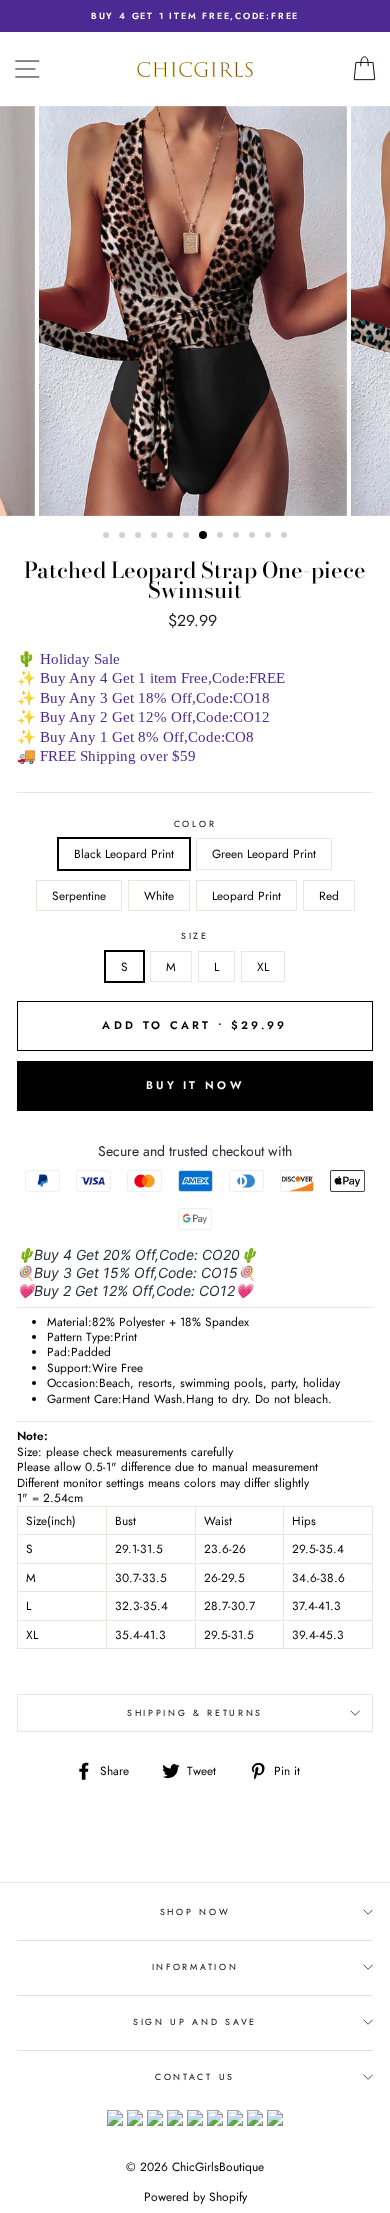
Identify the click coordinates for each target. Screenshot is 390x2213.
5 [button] (172, 537)
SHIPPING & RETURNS (195, 1712)
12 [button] (286, 537)
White (159, 895)
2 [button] (124, 537)
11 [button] (270, 537)
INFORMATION (195, 1966)
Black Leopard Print (124, 853)
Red (329, 895)
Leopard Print (246, 895)
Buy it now (195, 1085)
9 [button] (238, 537)
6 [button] (188, 537)
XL (263, 966)
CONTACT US (195, 2076)
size (195, 936)
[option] (195, 16)
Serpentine (79, 895)
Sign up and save (195, 2021)
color (195, 824)
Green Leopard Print (264, 853)
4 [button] (156, 537)
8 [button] (222, 537)
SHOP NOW (195, 1911)
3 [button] (140, 537)
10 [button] (254, 537)
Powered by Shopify (195, 2197)
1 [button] (108, 537)
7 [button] (204, 536)
